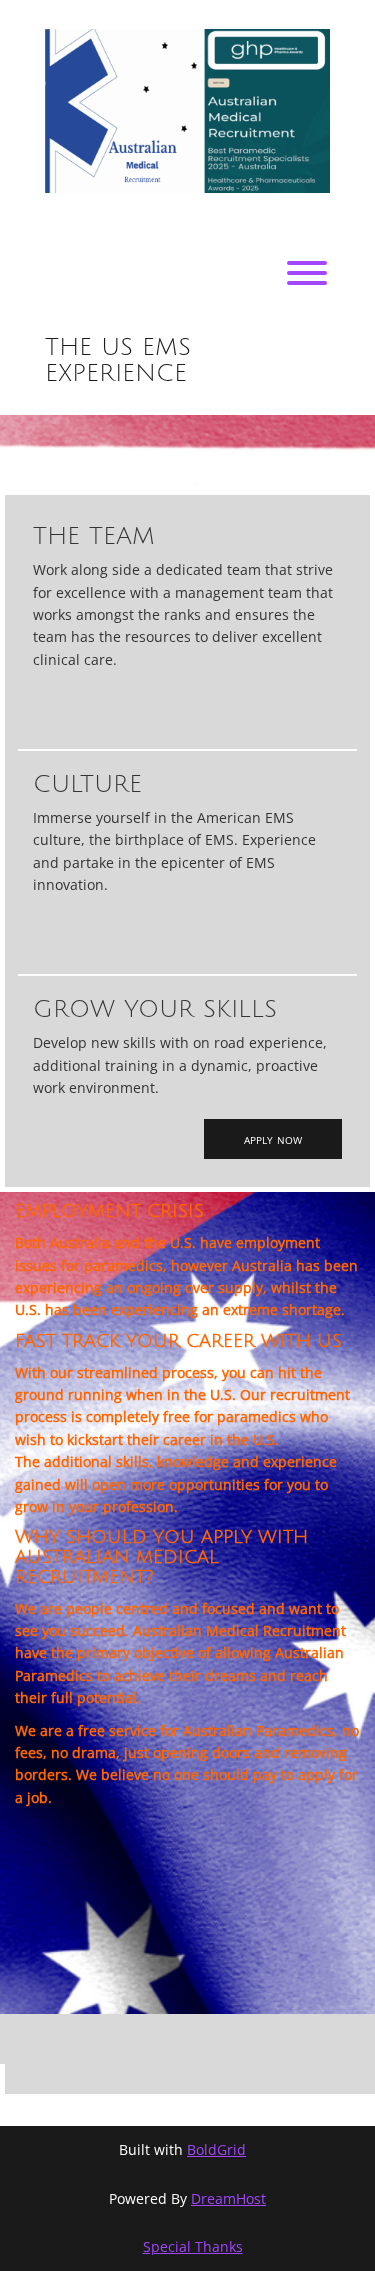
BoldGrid (216, 2149)
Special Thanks (193, 2246)
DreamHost (228, 2198)
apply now (273, 1138)
